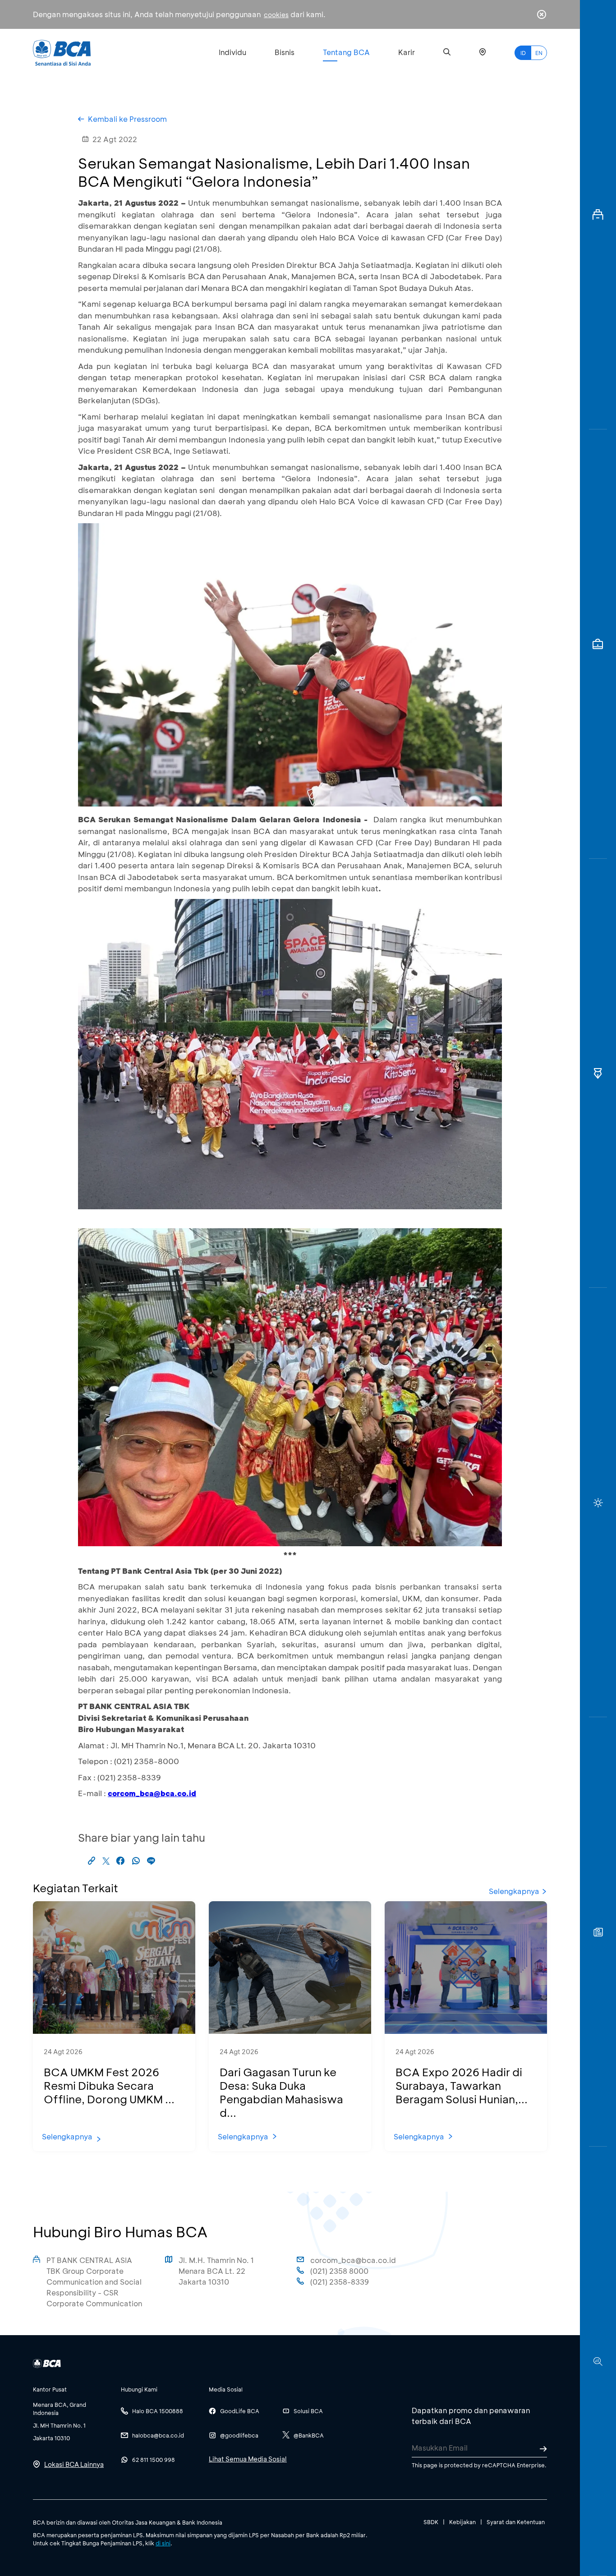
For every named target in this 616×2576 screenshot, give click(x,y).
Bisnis (285, 52)
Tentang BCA (346, 52)
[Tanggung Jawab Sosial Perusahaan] (598, 1932)
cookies (276, 15)
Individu (232, 52)
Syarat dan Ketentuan (516, 2522)
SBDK (431, 2522)
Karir (407, 52)
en (539, 53)
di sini (163, 2543)
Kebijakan (462, 2522)
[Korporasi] (598, 215)
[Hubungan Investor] (598, 644)
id (523, 53)
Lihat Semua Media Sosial (248, 2459)
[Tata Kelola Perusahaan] (598, 1074)
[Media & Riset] (598, 2361)
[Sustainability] (598, 1502)
